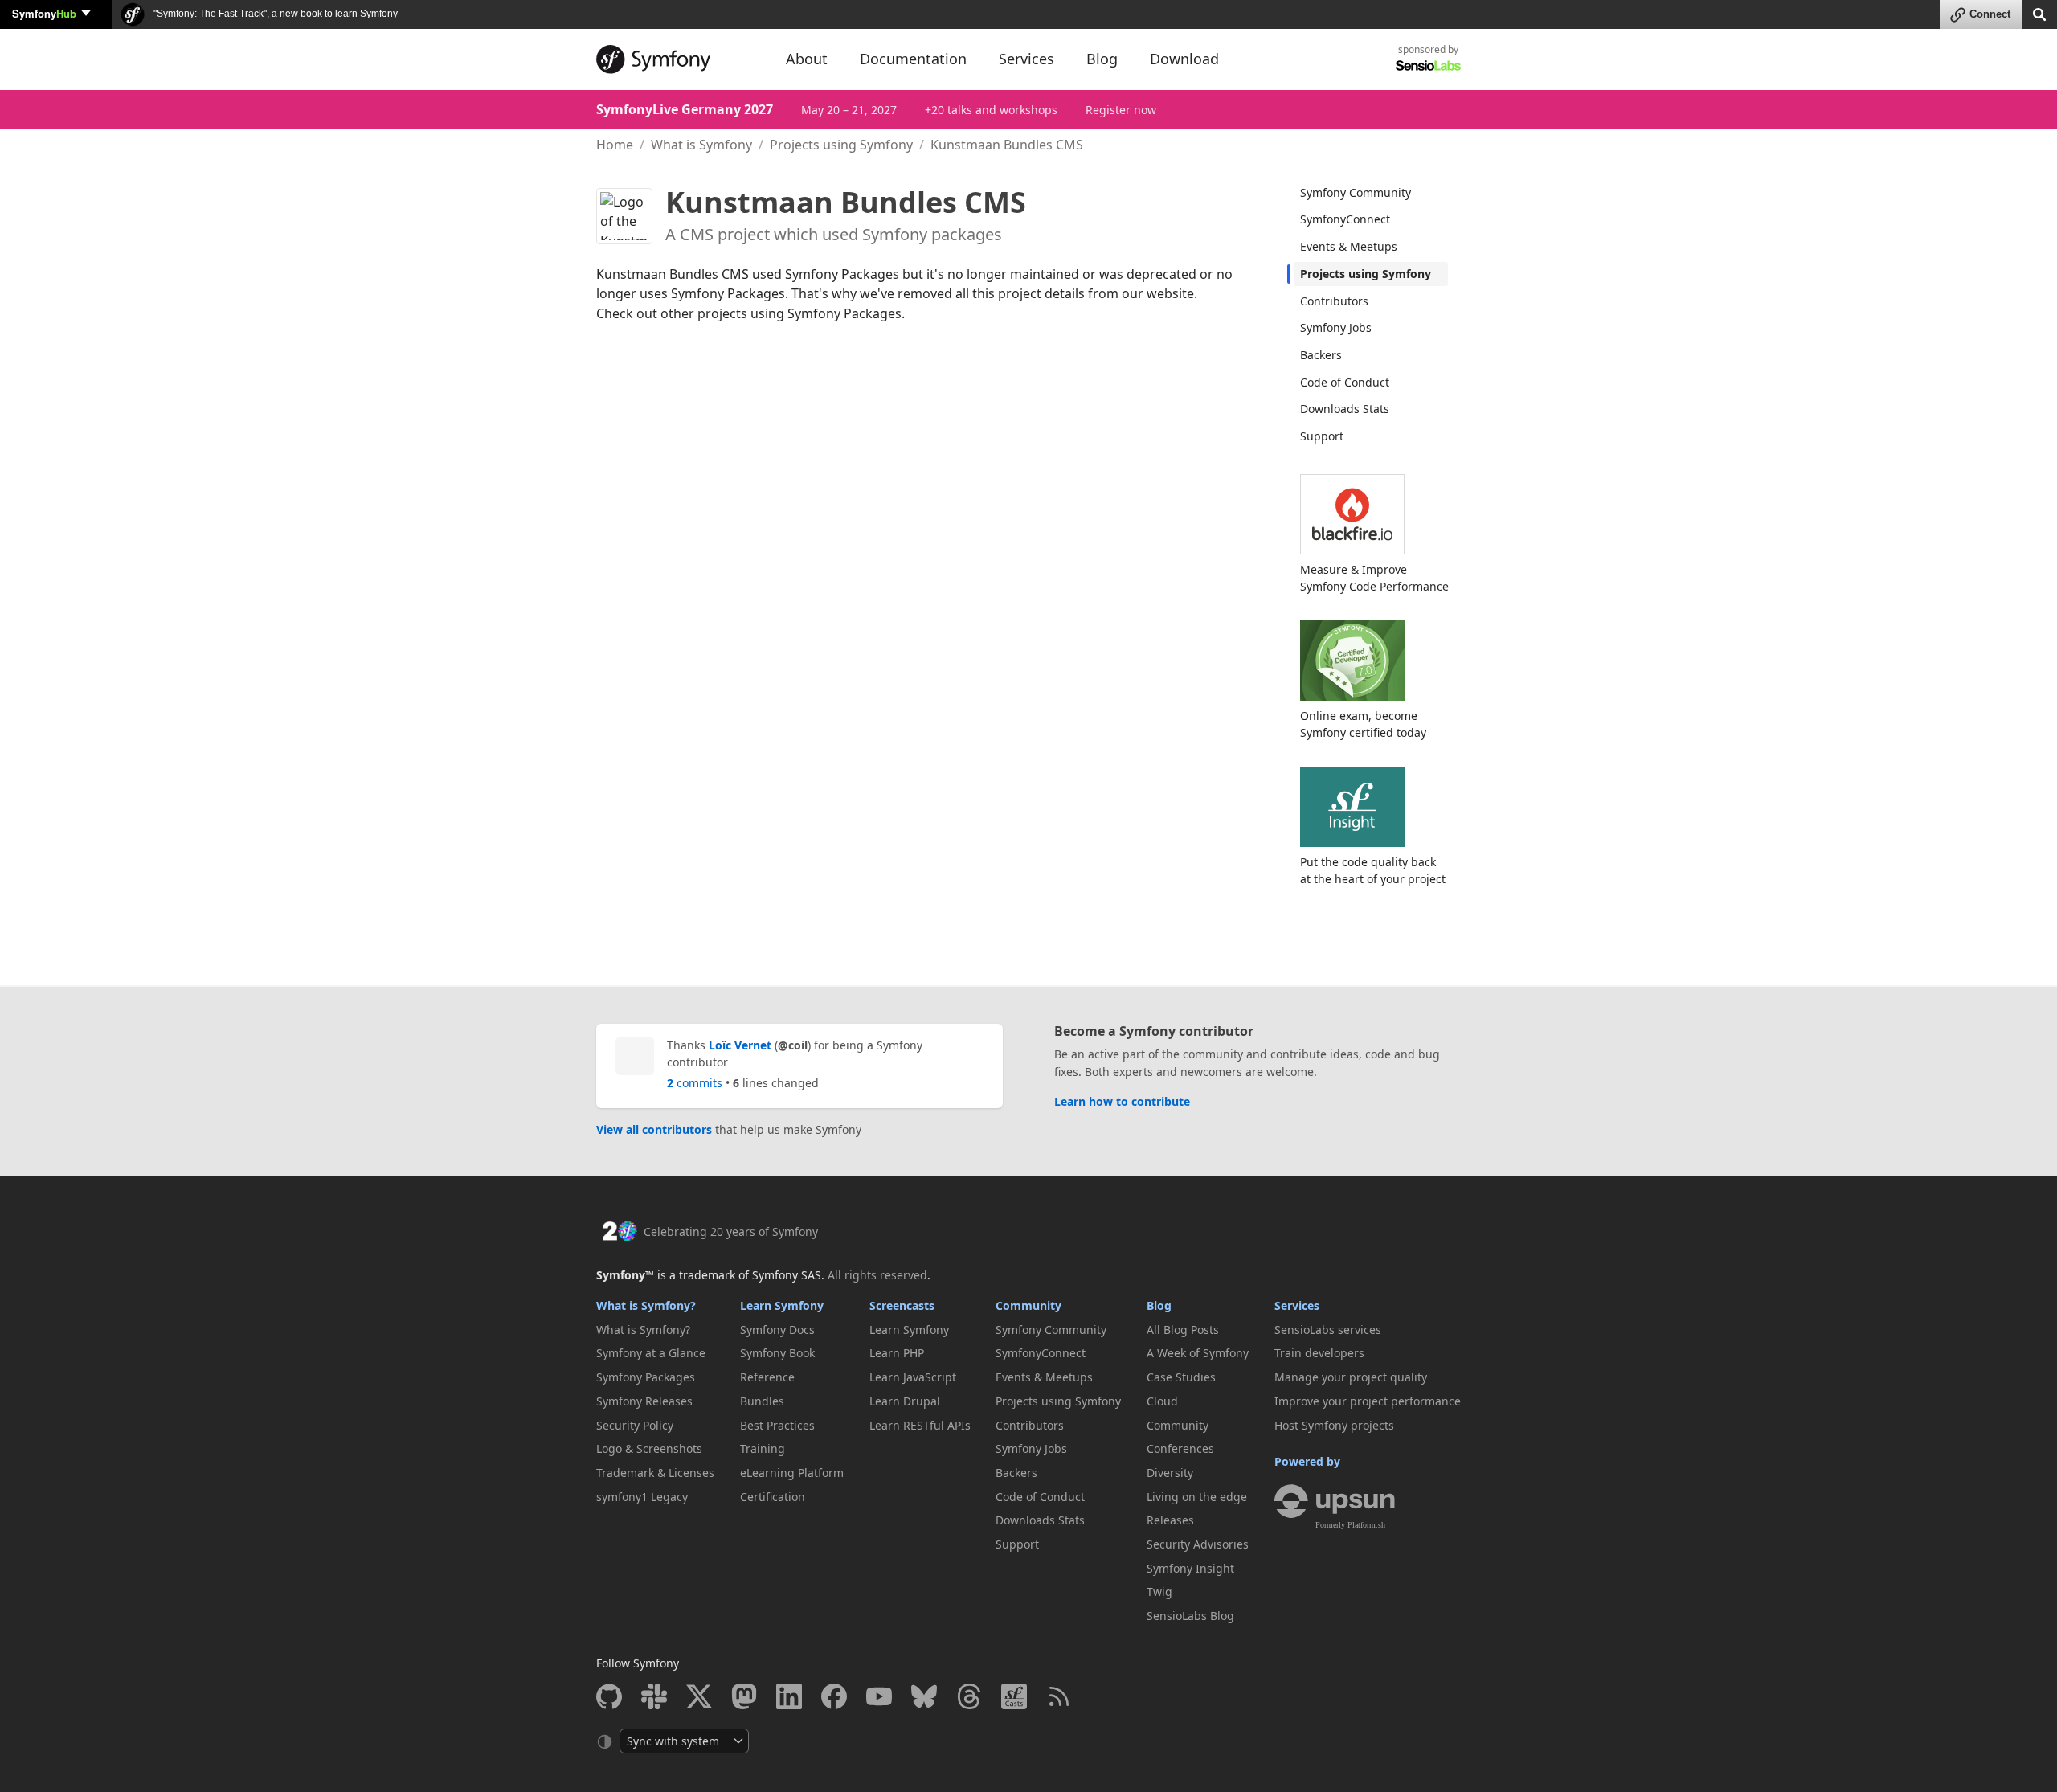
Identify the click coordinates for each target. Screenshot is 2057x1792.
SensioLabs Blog (1190, 1616)
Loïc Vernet (740, 1045)
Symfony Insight (1190, 1568)
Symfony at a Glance (651, 1353)
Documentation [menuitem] (913, 59)
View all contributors (654, 1129)
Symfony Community (1356, 192)
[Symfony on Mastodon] (744, 1696)
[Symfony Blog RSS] (1059, 1696)
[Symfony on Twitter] (699, 1696)
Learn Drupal (905, 1401)
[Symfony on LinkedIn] (789, 1696)
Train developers (1319, 1353)
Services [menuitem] (1026, 59)
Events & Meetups (1349, 246)
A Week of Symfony (1198, 1353)
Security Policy (635, 1425)
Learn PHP (897, 1353)
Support (1322, 436)
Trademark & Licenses (655, 1473)
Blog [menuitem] (1102, 59)
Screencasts (902, 1305)
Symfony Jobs (1336, 327)
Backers (1321, 355)
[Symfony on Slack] (654, 1696)
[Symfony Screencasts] (1014, 1696)
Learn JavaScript (913, 1377)
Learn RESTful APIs (920, 1425)
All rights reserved (877, 1275)
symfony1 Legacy (642, 1497)
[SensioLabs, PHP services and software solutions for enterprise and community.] (1428, 65)
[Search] (2039, 13)
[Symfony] (677, 59)
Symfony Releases (644, 1401)
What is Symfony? (646, 1305)
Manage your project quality (1351, 1377)
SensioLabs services (1328, 1330)
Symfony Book (777, 1353)
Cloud (1162, 1401)
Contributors (1334, 301)
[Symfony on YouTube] (879, 1696)
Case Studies (1181, 1377)
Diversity (1170, 1473)
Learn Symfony (782, 1305)
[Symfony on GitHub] (609, 1696)
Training (763, 1448)
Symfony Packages (646, 1377)
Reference (767, 1377)
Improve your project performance (1368, 1401)
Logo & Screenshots (649, 1448)
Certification (773, 1497)
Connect (1990, 14)
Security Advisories (1198, 1544)
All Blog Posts (1183, 1330)
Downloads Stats (1345, 409)
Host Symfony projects (1334, 1425)
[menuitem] (1371, 193)
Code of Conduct (1345, 382)
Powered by (1307, 1461)
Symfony (44, 13)
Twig (1159, 1592)
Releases (1170, 1520)
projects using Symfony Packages (799, 313)
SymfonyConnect (1345, 219)
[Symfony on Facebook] (834, 1696)
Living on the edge (1197, 1497)
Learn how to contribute (1122, 1101)
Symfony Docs (777, 1330)
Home (615, 145)
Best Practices (777, 1425)
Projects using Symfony (841, 145)
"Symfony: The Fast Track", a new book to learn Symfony (274, 14)
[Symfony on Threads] (969, 1696)
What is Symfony (701, 145)
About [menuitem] (807, 59)
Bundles (762, 1401)
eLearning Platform (792, 1473)
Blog (1159, 1305)
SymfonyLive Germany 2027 (685, 109)
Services (1297, 1305)
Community (1028, 1305)
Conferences (1180, 1448)
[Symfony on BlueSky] (924, 1696)
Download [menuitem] (1184, 59)
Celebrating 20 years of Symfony (731, 1231)
